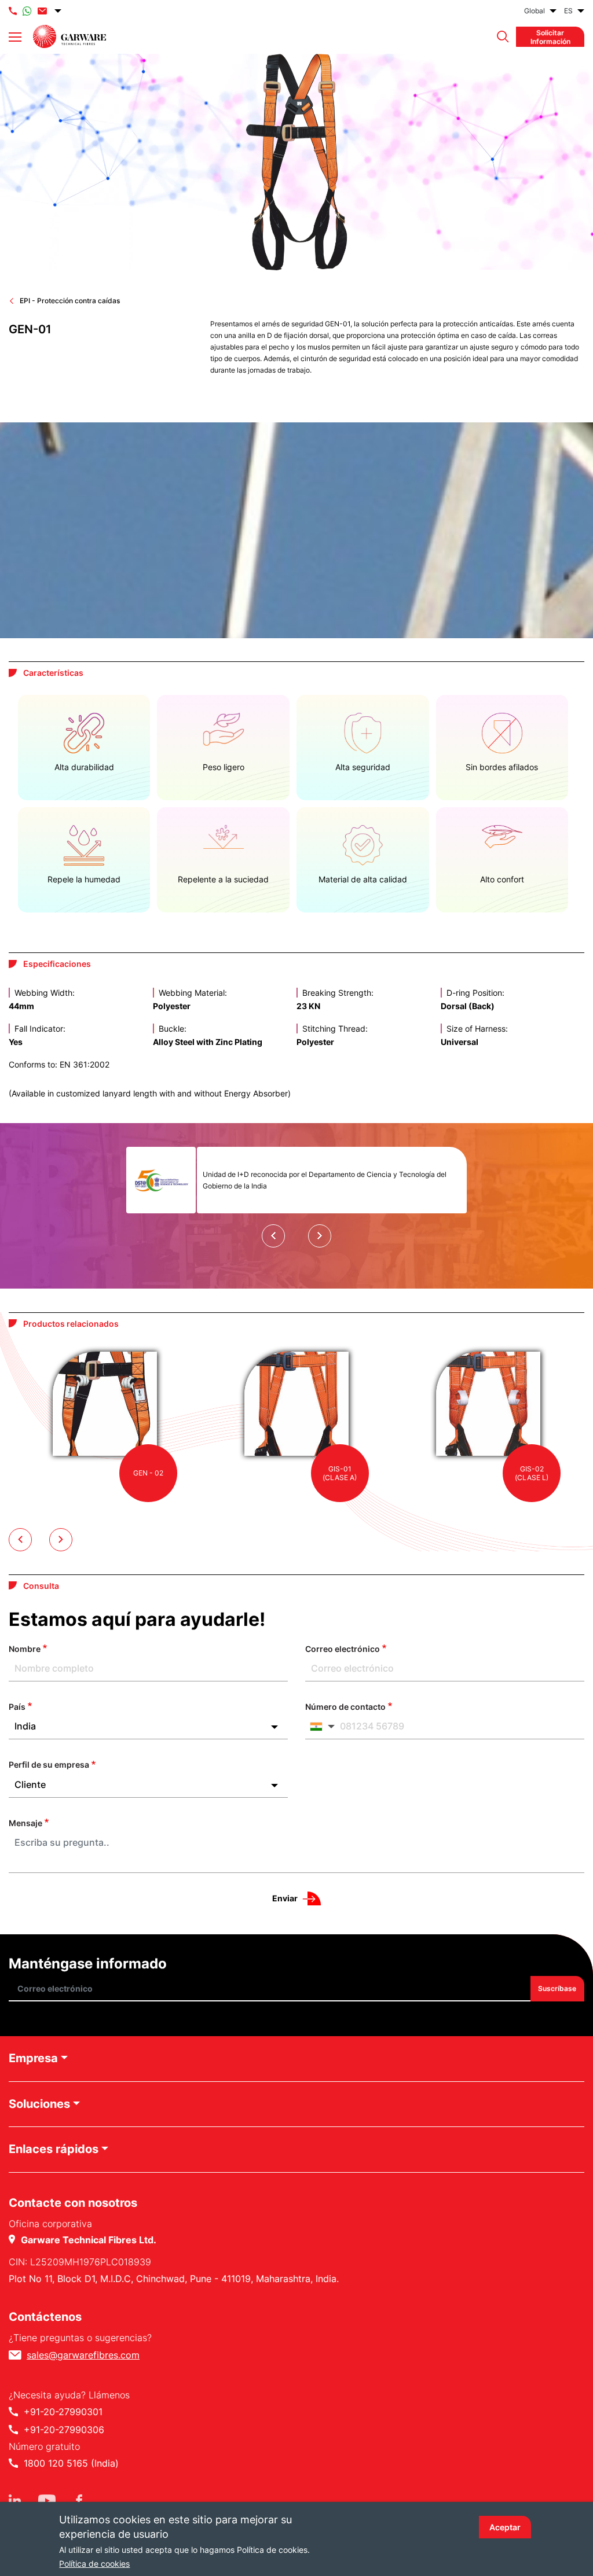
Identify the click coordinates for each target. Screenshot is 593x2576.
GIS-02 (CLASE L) (532, 1473)
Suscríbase (558, 1989)
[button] (500, 37)
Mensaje (25, 1823)
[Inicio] (69, 36)
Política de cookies (94, 2564)
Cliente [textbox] (30, 1784)
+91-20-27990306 (64, 2430)
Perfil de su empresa (49, 1764)
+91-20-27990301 (63, 2412)
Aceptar (505, 2527)
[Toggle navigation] (15, 37)
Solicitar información (550, 36)
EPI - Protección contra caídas (70, 301)
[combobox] (148, 1726)
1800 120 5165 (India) (71, 2463)
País (17, 1707)
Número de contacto (345, 1707)
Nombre (25, 1649)
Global (535, 11)
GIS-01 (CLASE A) (340, 1473)
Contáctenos (45, 2317)
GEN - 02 (148, 1473)
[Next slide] (320, 1236)
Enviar (285, 1898)
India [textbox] (25, 1726)
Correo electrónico (343, 1649)
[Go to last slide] (273, 1236)
